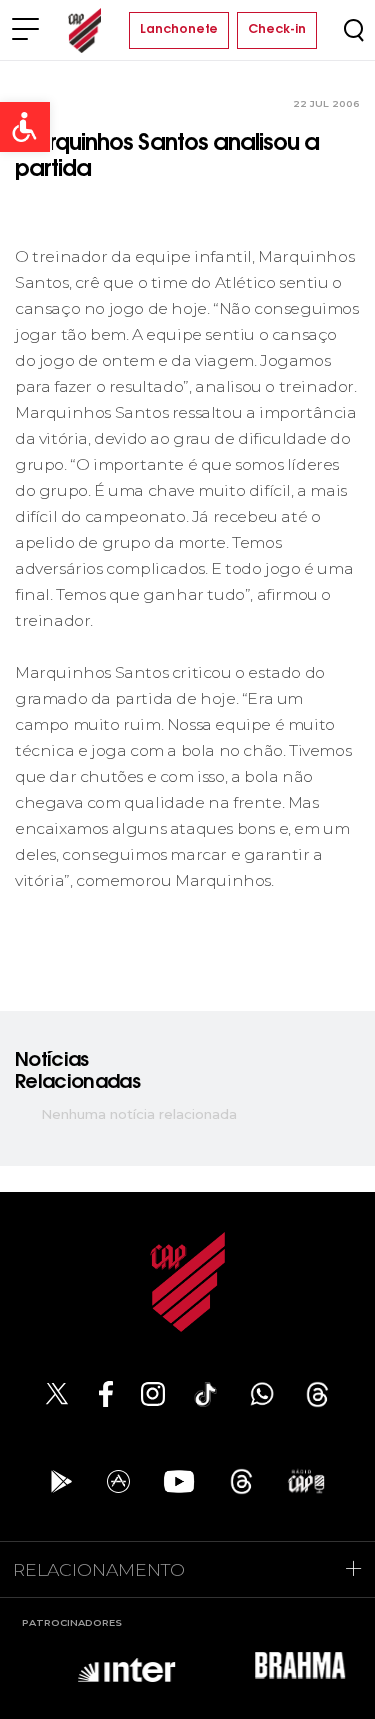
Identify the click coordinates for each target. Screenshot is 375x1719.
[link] (25, 127)
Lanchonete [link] (179, 30)
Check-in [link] (277, 30)
